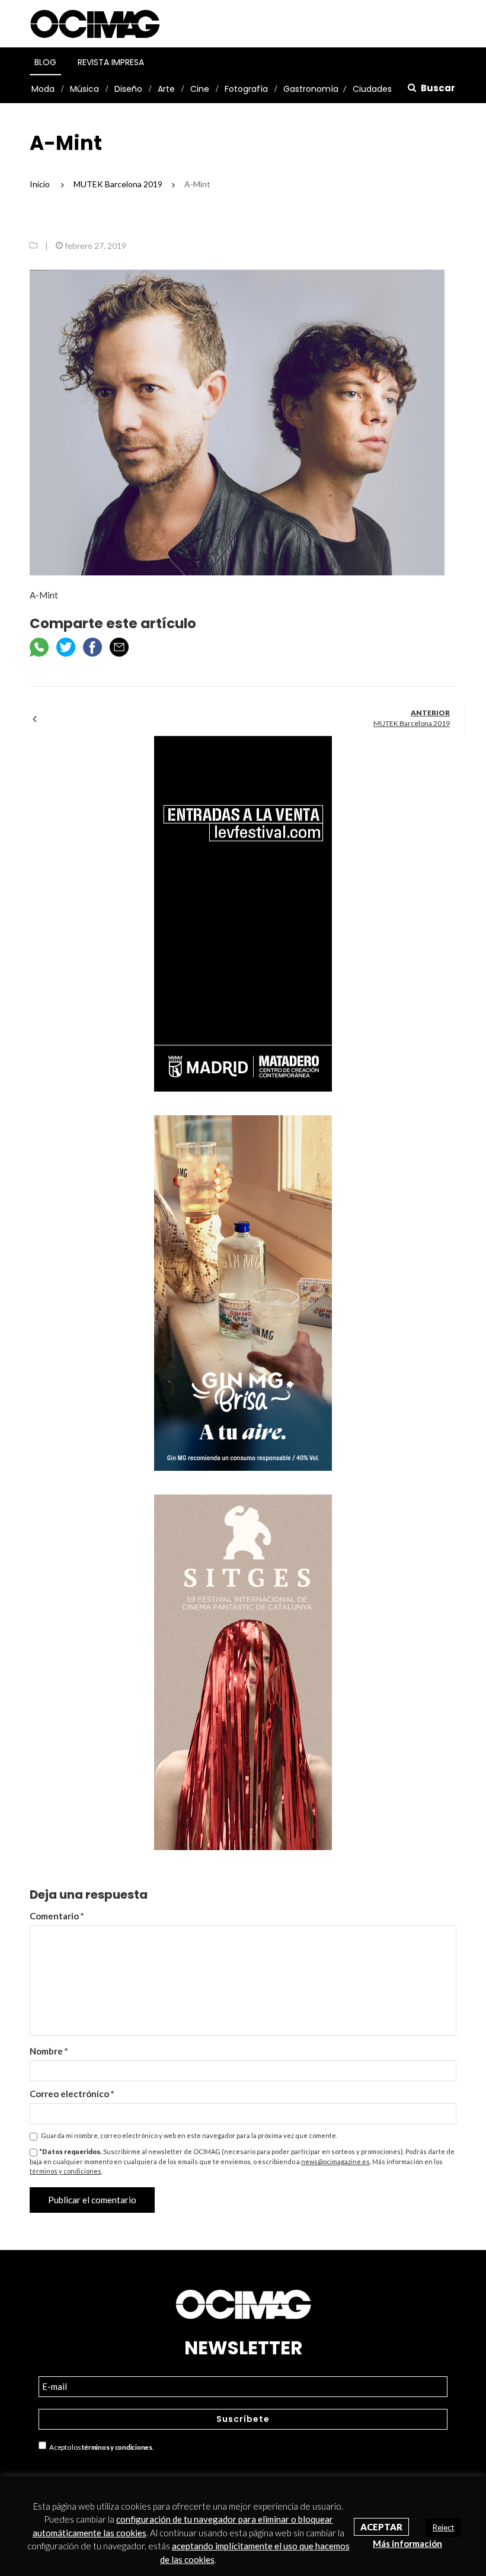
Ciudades (372, 89)
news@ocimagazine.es (335, 2161)
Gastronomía (311, 89)
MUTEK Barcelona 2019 (412, 723)
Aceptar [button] (381, 2527)
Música (84, 89)
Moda (43, 89)
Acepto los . (100, 2448)
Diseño (128, 89)
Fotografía (246, 89)
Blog (45, 62)
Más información (407, 2543)
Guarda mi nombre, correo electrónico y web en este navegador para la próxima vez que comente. (189, 2135)
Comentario (57, 1916)
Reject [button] (443, 2527)
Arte (166, 89)
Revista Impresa (111, 62)
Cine (200, 89)
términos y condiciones (65, 2171)
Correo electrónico (72, 2094)
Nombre (49, 2051)
